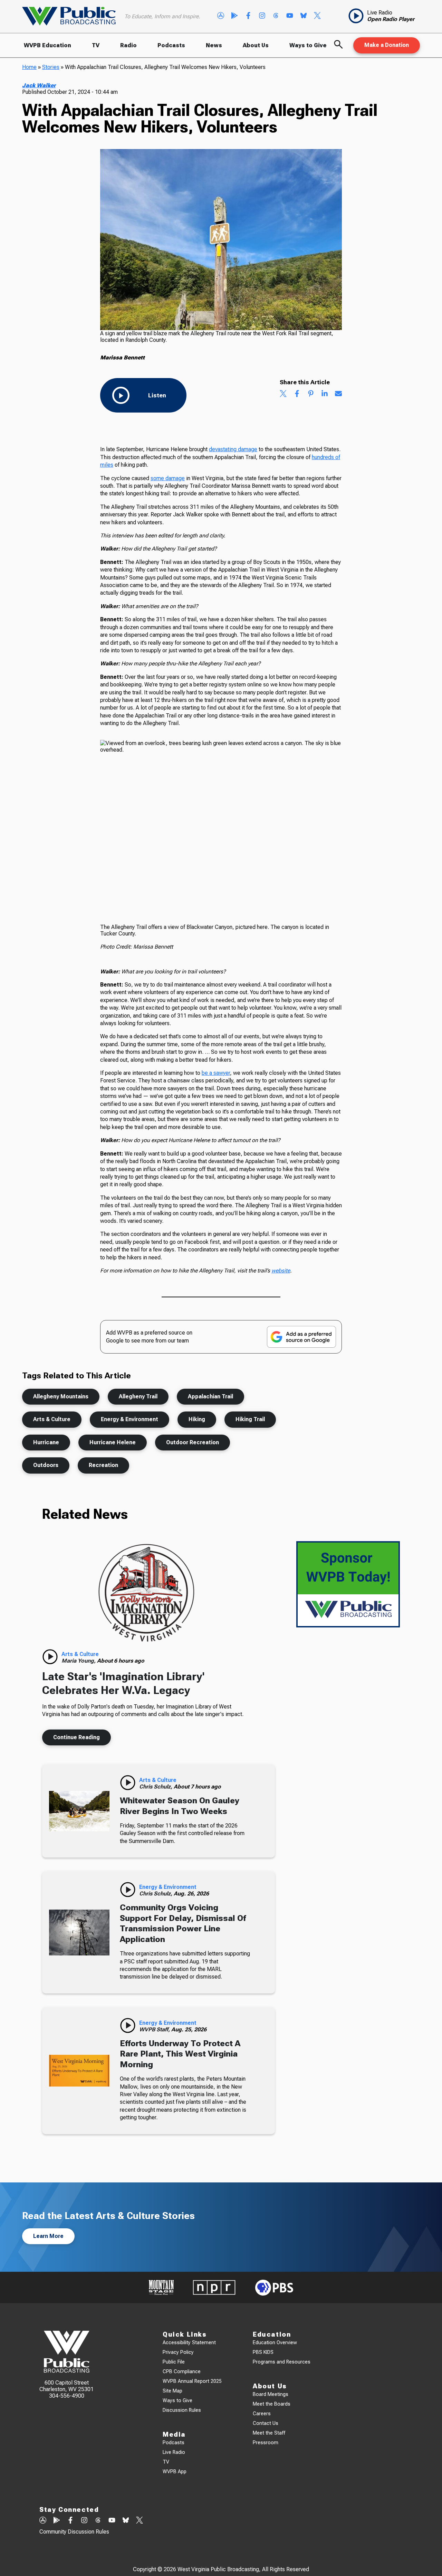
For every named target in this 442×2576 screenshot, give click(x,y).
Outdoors (46, 1465)
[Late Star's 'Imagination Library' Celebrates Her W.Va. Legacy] (146, 1593)
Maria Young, (79, 1661)
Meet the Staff (269, 2433)
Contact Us (266, 2423)
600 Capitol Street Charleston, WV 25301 (66, 2386)
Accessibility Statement (189, 2343)
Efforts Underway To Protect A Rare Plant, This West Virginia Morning (180, 2054)
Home (29, 67)
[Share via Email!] (338, 394)
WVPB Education (47, 45)
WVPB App (175, 2472)
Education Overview (275, 2343)
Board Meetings (271, 2394)
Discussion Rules (182, 2410)
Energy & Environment (129, 1419)
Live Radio (174, 2452)
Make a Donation (387, 45)
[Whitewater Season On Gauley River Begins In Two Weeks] (79, 1811)
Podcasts (171, 45)
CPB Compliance (182, 2372)
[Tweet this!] (283, 394)
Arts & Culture (52, 1419)
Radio (128, 45)
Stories (51, 67)
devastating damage (233, 449)
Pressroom (266, 2443)
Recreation (103, 1465)
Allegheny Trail (138, 1396)
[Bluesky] (304, 16)
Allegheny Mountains (61, 1396)
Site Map (172, 2391)
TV (96, 45)
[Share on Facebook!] (297, 394)
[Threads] (276, 16)
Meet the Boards (272, 2404)
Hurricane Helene (113, 1442)
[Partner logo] (161, 2287)
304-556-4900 (67, 2396)
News (214, 45)
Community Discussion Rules (74, 2532)
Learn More (48, 2236)
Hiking (197, 1419)
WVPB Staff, (155, 2029)
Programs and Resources (282, 2362)
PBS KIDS (263, 2352)
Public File (174, 2362)
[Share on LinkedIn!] (325, 394)
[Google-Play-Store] (234, 16)
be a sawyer (216, 1073)
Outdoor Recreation (193, 1442)
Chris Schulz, (156, 1787)
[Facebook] (248, 16)
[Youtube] (290, 16)
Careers (262, 2414)
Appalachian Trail (210, 1396)
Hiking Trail (250, 1419)
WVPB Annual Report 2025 (192, 2381)
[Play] (50, 1657)
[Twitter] (317, 16)
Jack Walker (39, 85)
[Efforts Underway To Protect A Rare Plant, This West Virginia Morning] (79, 2071)
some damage (168, 478)
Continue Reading (76, 1737)
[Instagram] (262, 16)
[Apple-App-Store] (221, 16)
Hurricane (46, 1442)
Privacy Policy (178, 2352)
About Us (256, 45)
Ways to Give (308, 45)
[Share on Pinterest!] (311, 394)
